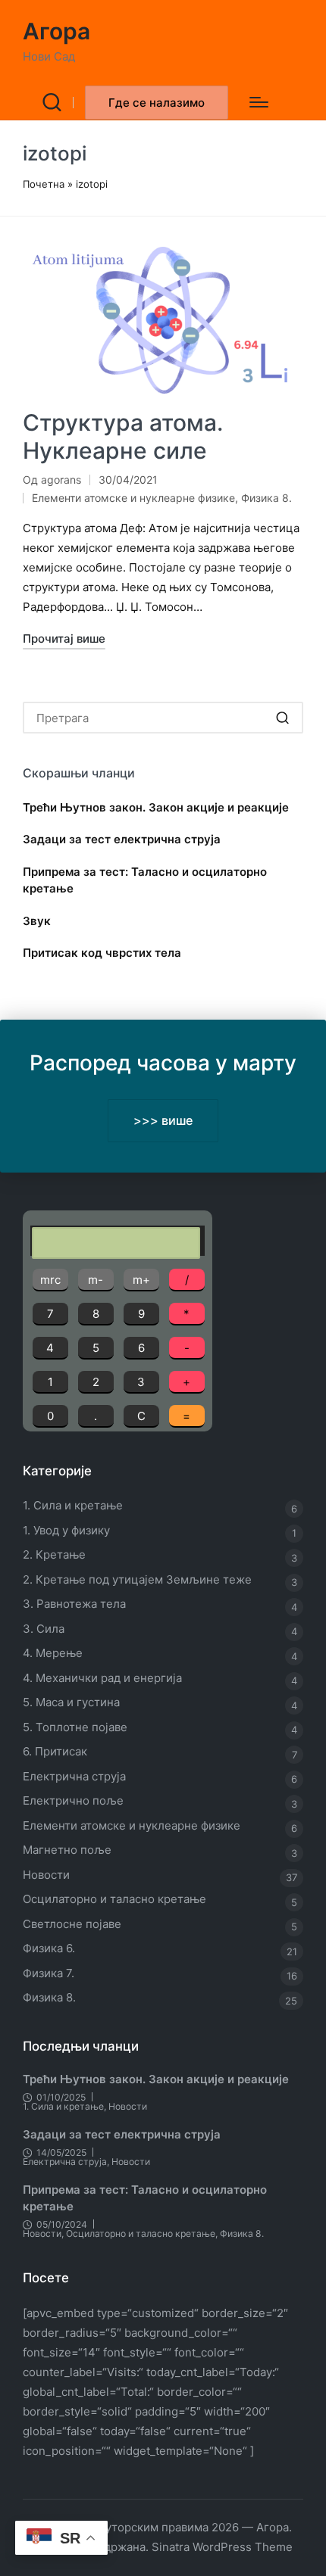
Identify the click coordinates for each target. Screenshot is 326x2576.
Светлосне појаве (72, 1924)
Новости (46, 1875)
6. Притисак (55, 1751)
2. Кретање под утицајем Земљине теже (137, 1579)
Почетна (44, 184)
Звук (37, 921)
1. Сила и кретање (73, 1505)
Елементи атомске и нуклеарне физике (133, 498)
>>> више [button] (163, 1120)
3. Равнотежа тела (74, 1604)
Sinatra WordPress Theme (222, 2547)
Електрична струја (74, 1776)
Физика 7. (49, 1973)
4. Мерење (53, 1653)
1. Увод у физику (66, 1530)
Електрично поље (73, 1800)
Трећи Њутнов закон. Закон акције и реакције (156, 807)
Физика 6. (49, 1948)
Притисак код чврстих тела (102, 953)
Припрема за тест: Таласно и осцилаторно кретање (145, 880)
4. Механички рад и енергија (102, 1678)
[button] (157, 103)
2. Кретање (54, 1554)
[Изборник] (259, 102)
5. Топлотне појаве (75, 1727)
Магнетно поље (67, 1850)
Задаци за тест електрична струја (122, 839)
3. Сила (44, 1629)
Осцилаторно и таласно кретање (114, 1899)
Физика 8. (266, 498)
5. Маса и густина (71, 1702)
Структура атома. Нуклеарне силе (123, 437)
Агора (56, 31)
